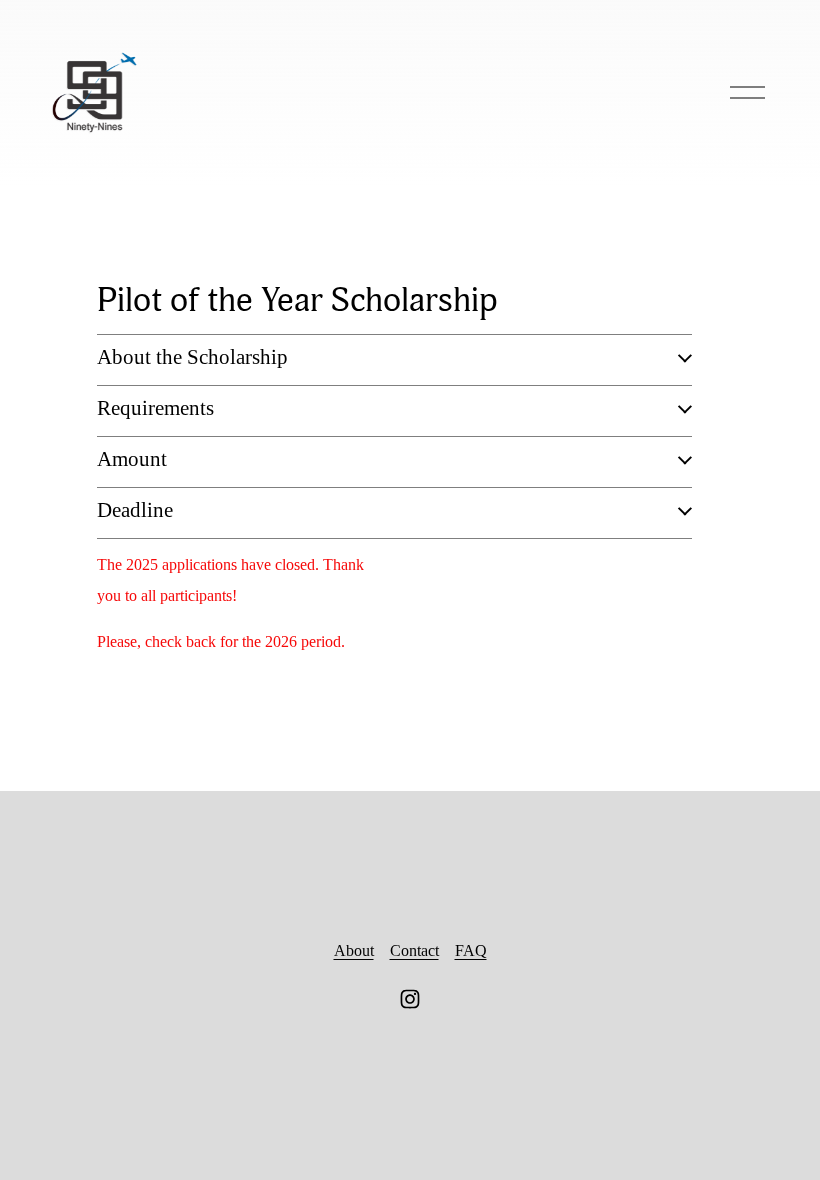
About (354, 950)
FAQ (471, 950)
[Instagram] (410, 999)
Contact (414, 950)
